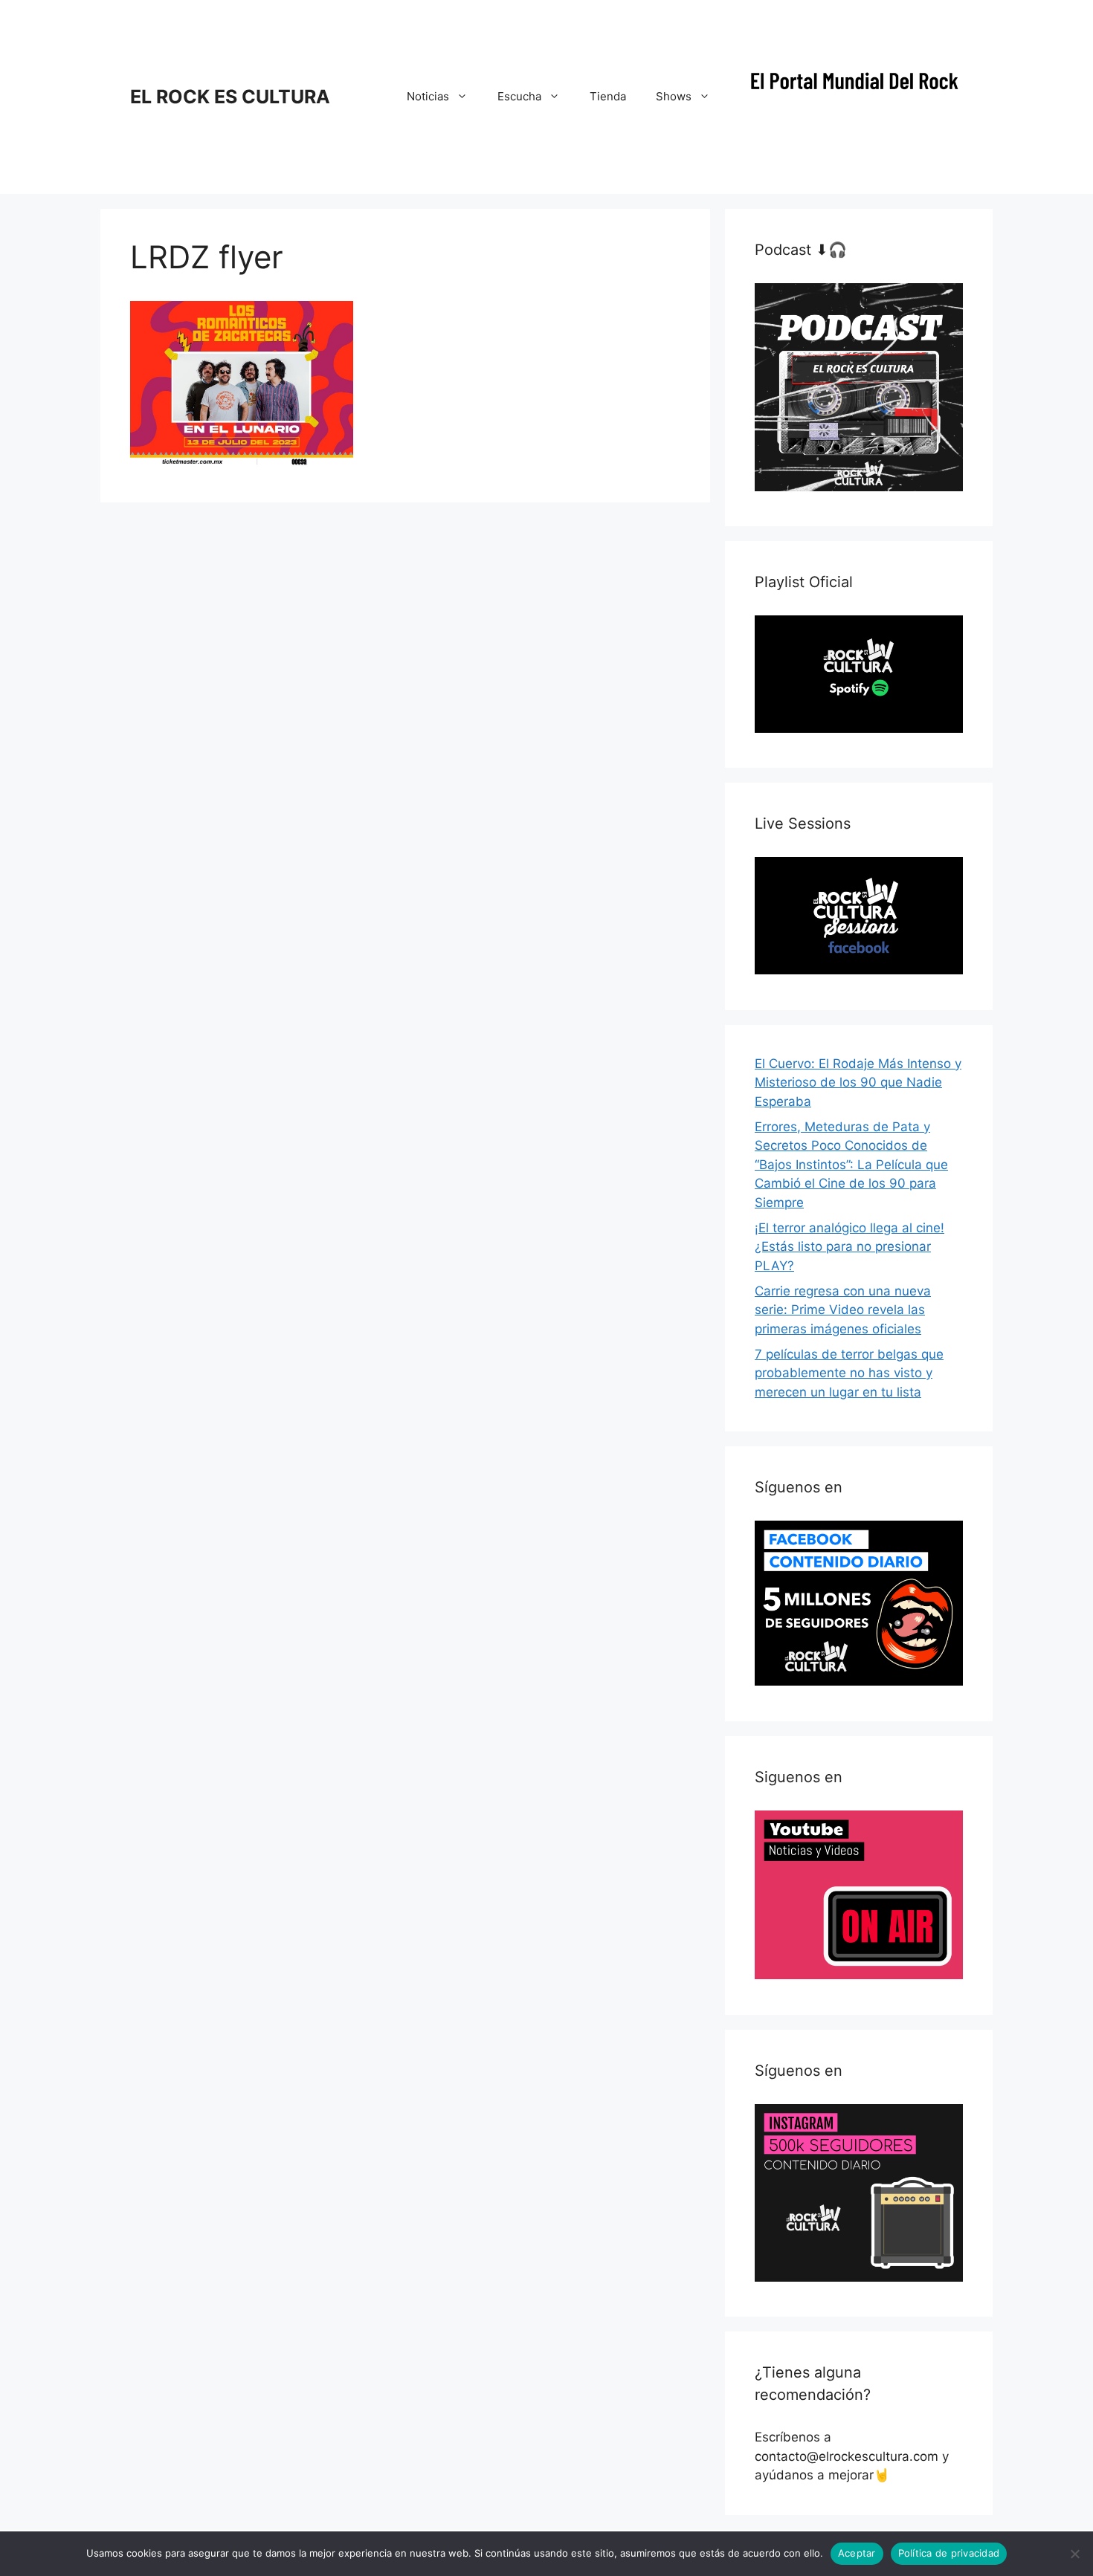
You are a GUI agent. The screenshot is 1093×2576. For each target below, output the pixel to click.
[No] (1074, 2554)
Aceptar (857, 2553)
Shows (674, 96)
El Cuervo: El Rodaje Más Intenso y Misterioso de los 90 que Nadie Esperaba (858, 1082)
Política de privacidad (949, 2553)
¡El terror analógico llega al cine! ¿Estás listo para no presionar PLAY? (849, 1247)
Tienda (608, 96)
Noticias (428, 96)
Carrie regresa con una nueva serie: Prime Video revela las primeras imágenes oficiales (843, 1310)
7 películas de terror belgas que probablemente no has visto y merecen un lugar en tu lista (849, 1373)
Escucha (519, 96)
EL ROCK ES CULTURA (230, 97)
